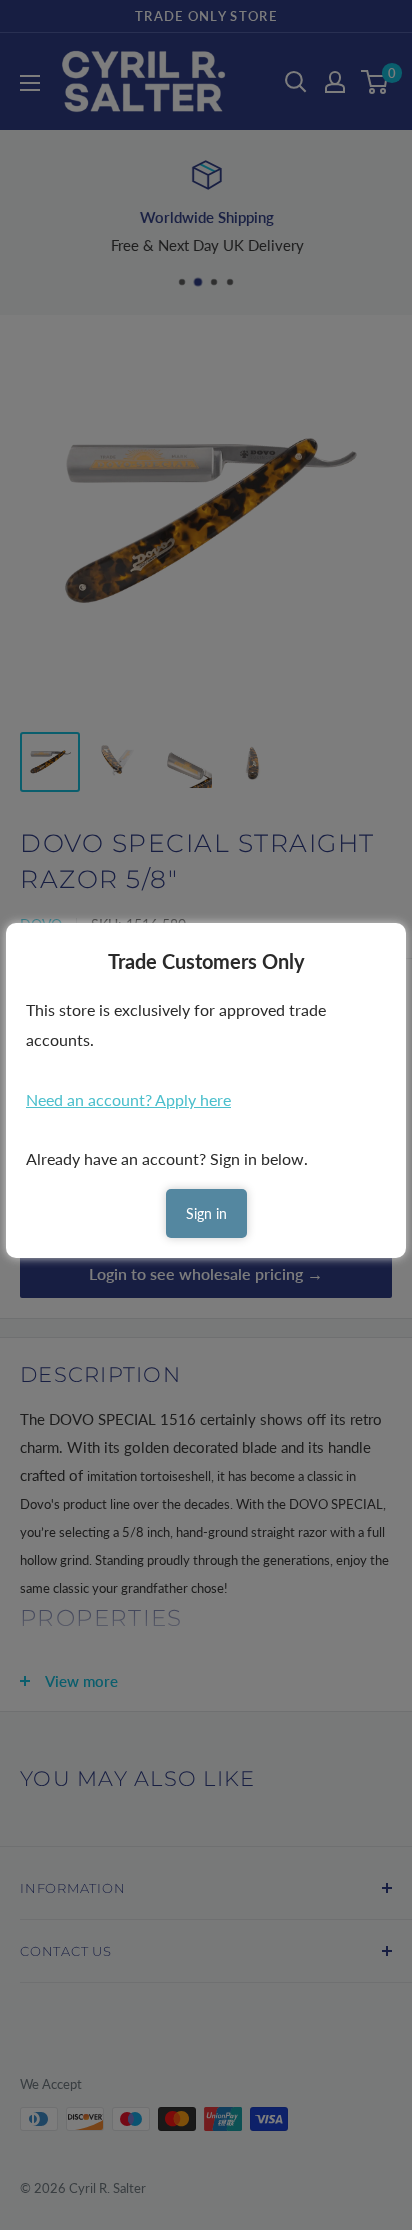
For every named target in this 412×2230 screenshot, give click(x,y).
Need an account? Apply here (128, 1099)
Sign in (206, 1213)
